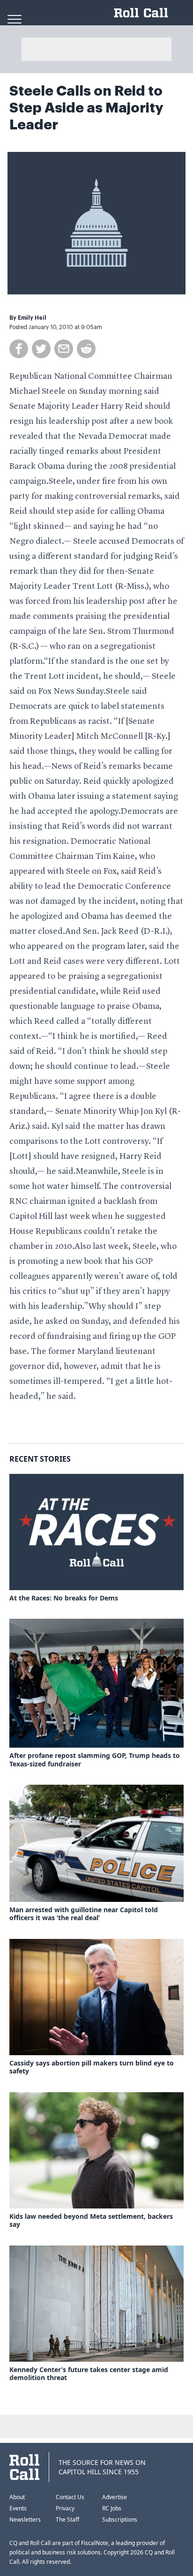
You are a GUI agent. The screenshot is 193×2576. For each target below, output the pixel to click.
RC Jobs (112, 2508)
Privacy (65, 2508)
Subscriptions (120, 2520)
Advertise (115, 2497)
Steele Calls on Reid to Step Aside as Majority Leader (86, 108)
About (17, 2497)
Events (18, 2508)
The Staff (67, 2520)
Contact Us (70, 2497)
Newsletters (25, 2520)
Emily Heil (32, 318)
